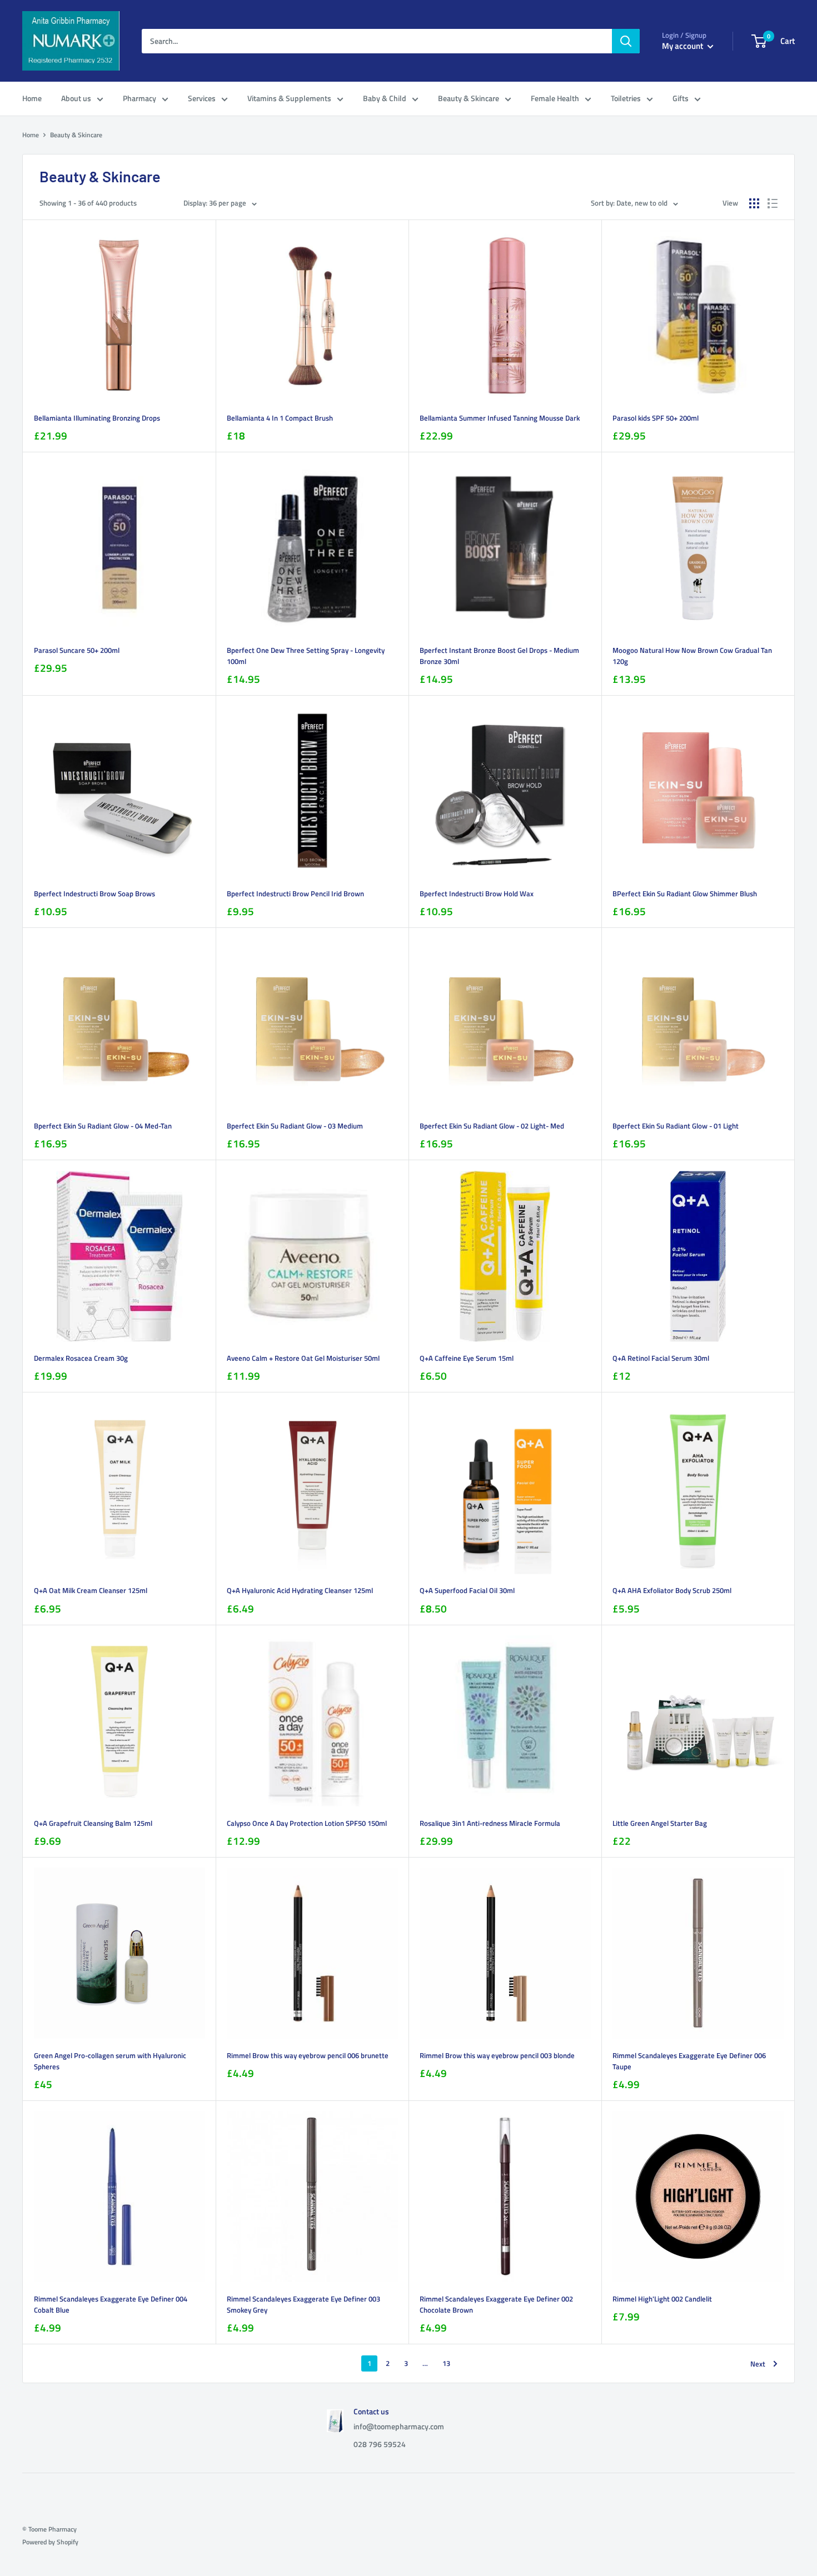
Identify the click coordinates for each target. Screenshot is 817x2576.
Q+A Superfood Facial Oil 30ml (467, 1590)
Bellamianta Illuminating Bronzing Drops (97, 418)
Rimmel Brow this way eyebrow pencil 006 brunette (308, 2055)
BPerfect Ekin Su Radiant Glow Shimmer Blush (685, 893)
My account (683, 46)
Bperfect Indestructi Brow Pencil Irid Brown (295, 893)
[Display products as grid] (754, 203)
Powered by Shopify (50, 2542)
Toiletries (626, 98)
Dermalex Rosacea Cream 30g (81, 1358)
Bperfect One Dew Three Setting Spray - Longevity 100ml (306, 656)
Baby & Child (385, 98)
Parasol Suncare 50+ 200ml (77, 650)
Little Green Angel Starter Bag (660, 1823)
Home (32, 98)
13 (446, 2363)
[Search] (626, 41)
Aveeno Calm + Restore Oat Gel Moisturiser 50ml (303, 1358)
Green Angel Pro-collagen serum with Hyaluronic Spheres (110, 2061)
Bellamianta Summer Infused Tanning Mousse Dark (500, 418)
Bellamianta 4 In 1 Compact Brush (280, 418)
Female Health (555, 98)
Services (202, 98)
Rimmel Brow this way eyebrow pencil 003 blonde (497, 2055)
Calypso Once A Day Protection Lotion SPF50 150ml (307, 1823)
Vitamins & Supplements (289, 98)
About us (76, 98)
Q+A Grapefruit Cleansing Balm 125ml (93, 1823)
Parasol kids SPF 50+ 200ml (656, 418)
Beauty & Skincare (469, 98)
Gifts (681, 98)
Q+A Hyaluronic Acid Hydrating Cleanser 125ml (300, 1590)
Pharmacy (140, 98)
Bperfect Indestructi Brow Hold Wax (477, 893)
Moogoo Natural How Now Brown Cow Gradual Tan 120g (692, 656)
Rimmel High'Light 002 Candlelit (662, 2299)
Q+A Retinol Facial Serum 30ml (661, 1358)
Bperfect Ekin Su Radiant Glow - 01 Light (676, 1126)
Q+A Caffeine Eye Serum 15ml (467, 1358)
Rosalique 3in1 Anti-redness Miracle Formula (490, 1823)
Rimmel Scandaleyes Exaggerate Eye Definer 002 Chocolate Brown (496, 2304)
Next (758, 2364)
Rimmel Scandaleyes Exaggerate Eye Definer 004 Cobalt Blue (111, 2304)
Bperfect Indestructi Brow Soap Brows (94, 893)
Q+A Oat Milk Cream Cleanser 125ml (91, 1590)
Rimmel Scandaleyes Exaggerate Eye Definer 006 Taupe (689, 2061)
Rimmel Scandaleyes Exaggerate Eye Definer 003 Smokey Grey (303, 2304)
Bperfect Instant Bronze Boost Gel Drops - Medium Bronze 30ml (499, 656)
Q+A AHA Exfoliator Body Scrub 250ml (672, 1590)
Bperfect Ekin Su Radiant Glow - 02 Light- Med (492, 1126)
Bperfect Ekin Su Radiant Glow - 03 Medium (295, 1126)
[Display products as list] (773, 203)
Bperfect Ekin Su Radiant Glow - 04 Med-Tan (103, 1126)
